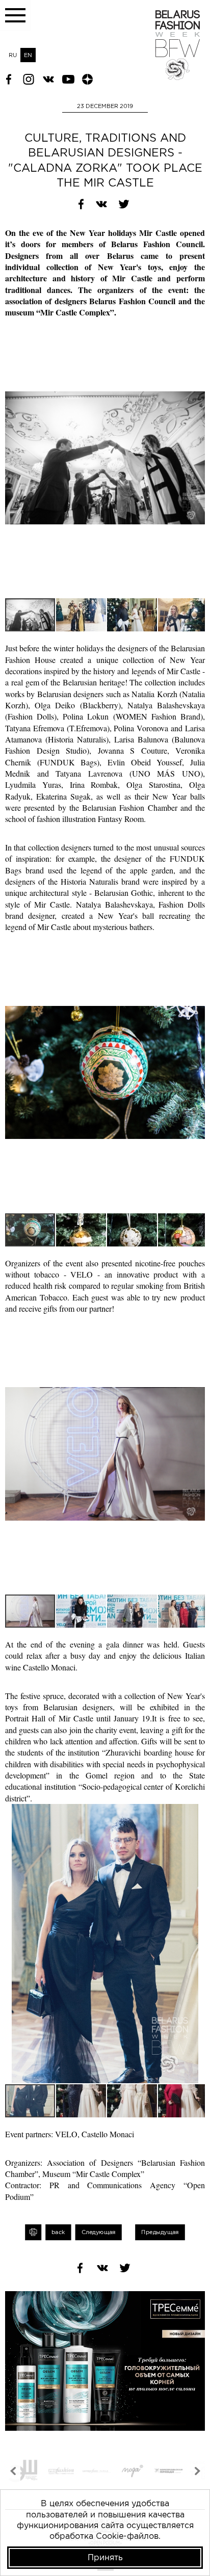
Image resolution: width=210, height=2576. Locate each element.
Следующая (99, 2232)
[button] (196, 327)
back (58, 2232)
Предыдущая (160, 2232)
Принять (105, 2557)
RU (13, 55)
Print (33, 2232)
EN (28, 55)
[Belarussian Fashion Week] (178, 77)
